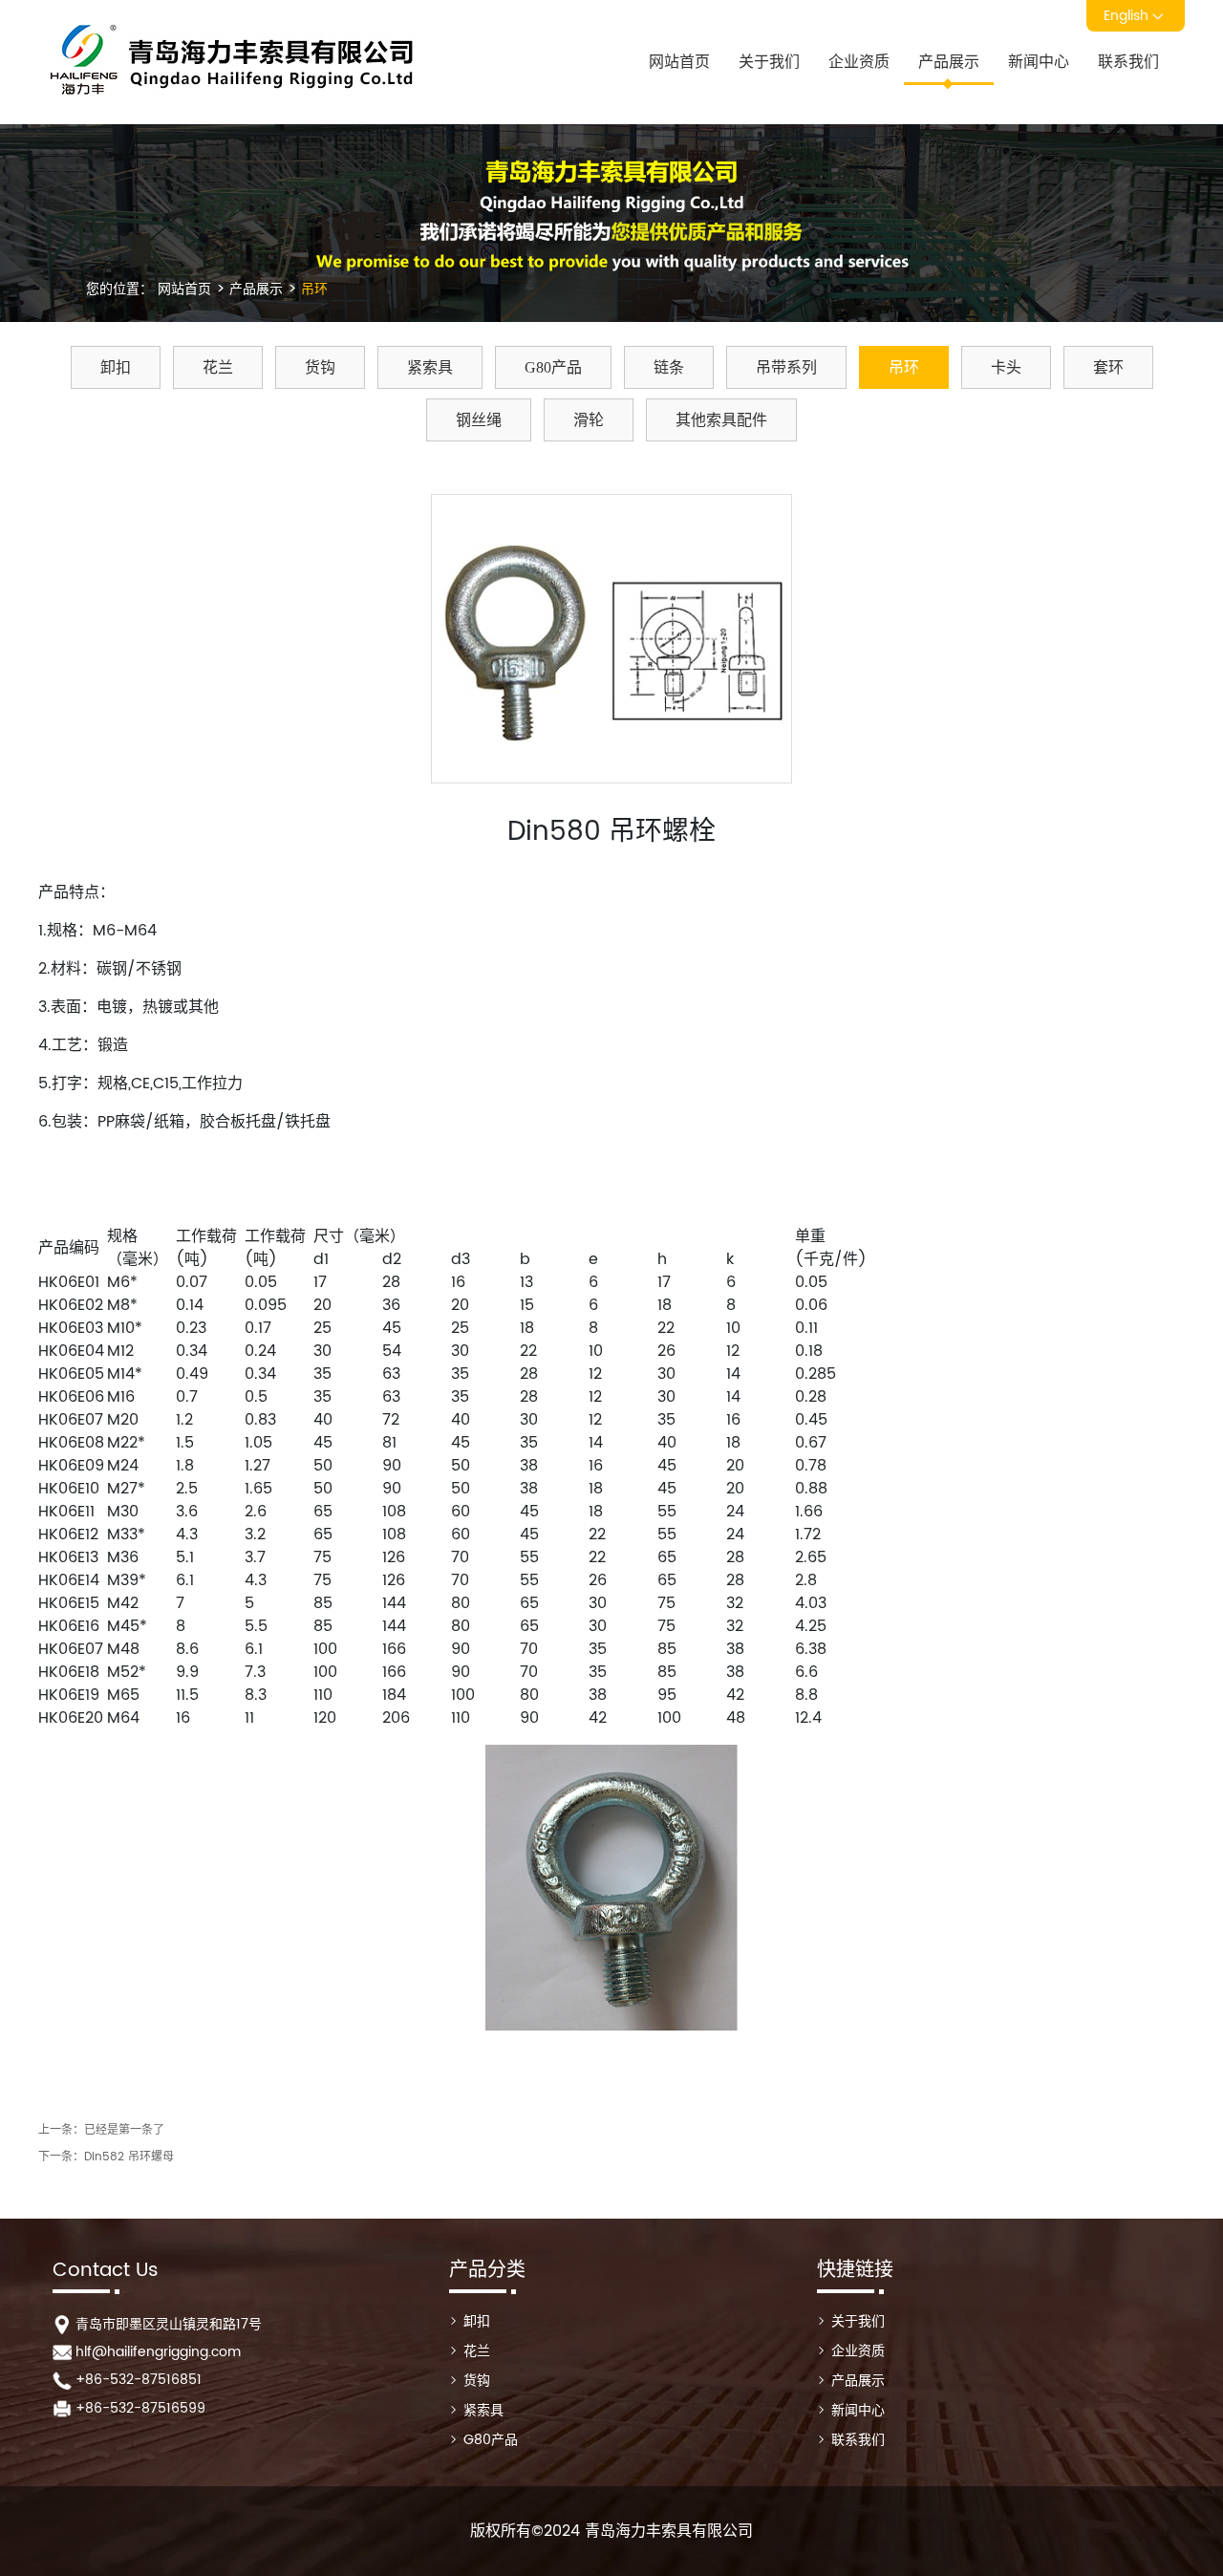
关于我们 (769, 62)
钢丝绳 (479, 420)
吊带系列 (786, 367)
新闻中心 (1039, 62)
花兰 (218, 367)
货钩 (320, 367)
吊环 (312, 289)
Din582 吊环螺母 (129, 2157)
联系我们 (1128, 62)
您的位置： (119, 289)
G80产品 (553, 367)
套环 (1108, 367)
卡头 (1006, 367)
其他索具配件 (721, 420)
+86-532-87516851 (139, 2380)
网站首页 (679, 62)
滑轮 (589, 420)
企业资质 (859, 62)
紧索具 (430, 367)
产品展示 (949, 62)
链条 (669, 367)
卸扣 (116, 367)
